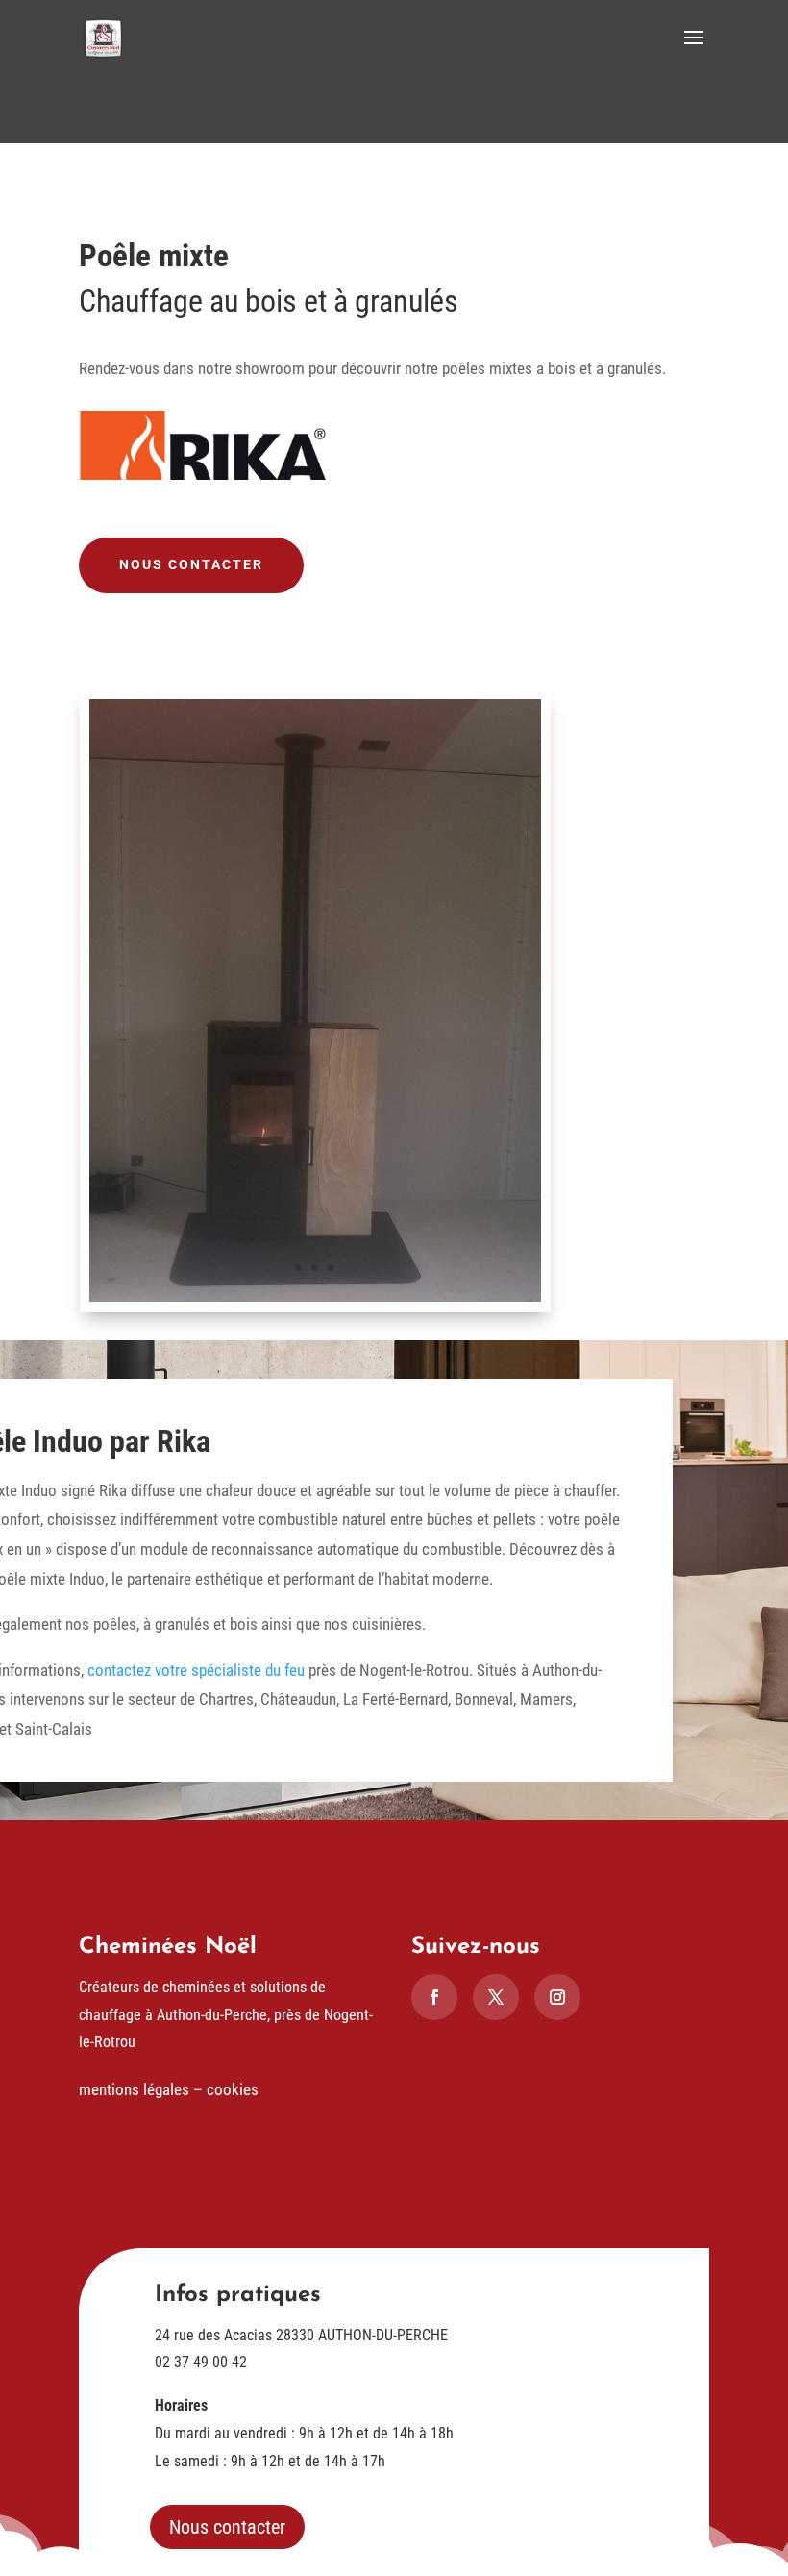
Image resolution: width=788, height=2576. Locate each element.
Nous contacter (191, 564)
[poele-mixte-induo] (315, 1296)
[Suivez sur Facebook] (434, 1997)
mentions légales (134, 2089)
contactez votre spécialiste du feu (196, 1670)
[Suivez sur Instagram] (557, 1997)
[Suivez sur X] (496, 1997)
